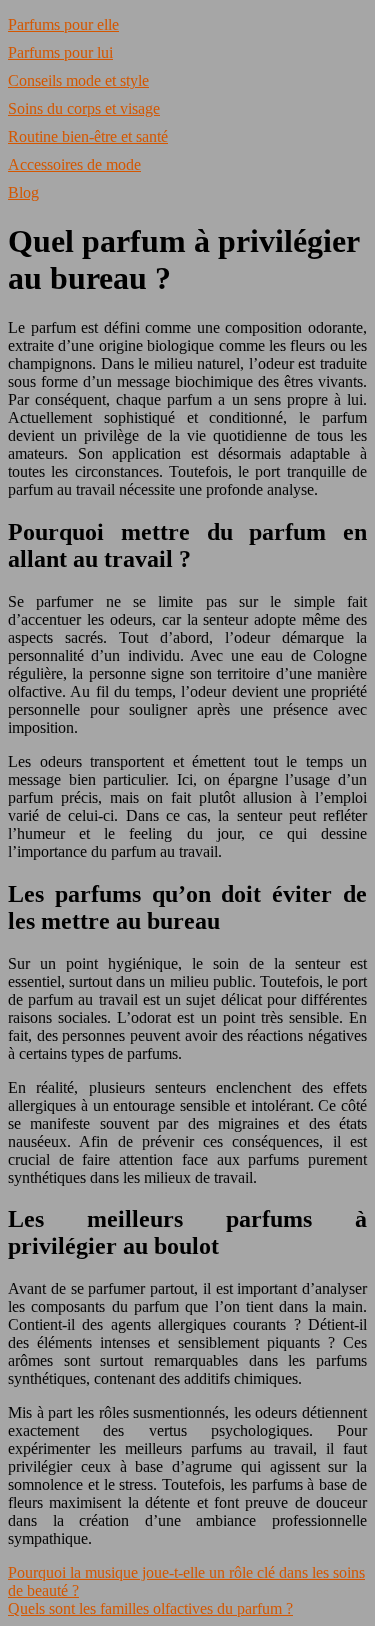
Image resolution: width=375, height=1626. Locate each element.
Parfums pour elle (63, 24)
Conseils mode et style (78, 80)
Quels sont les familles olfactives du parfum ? (150, 1608)
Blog (23, 192)
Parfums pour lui (60, 52)
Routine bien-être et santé (88, 136)
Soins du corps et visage (84, 108)
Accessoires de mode (74, 164)
